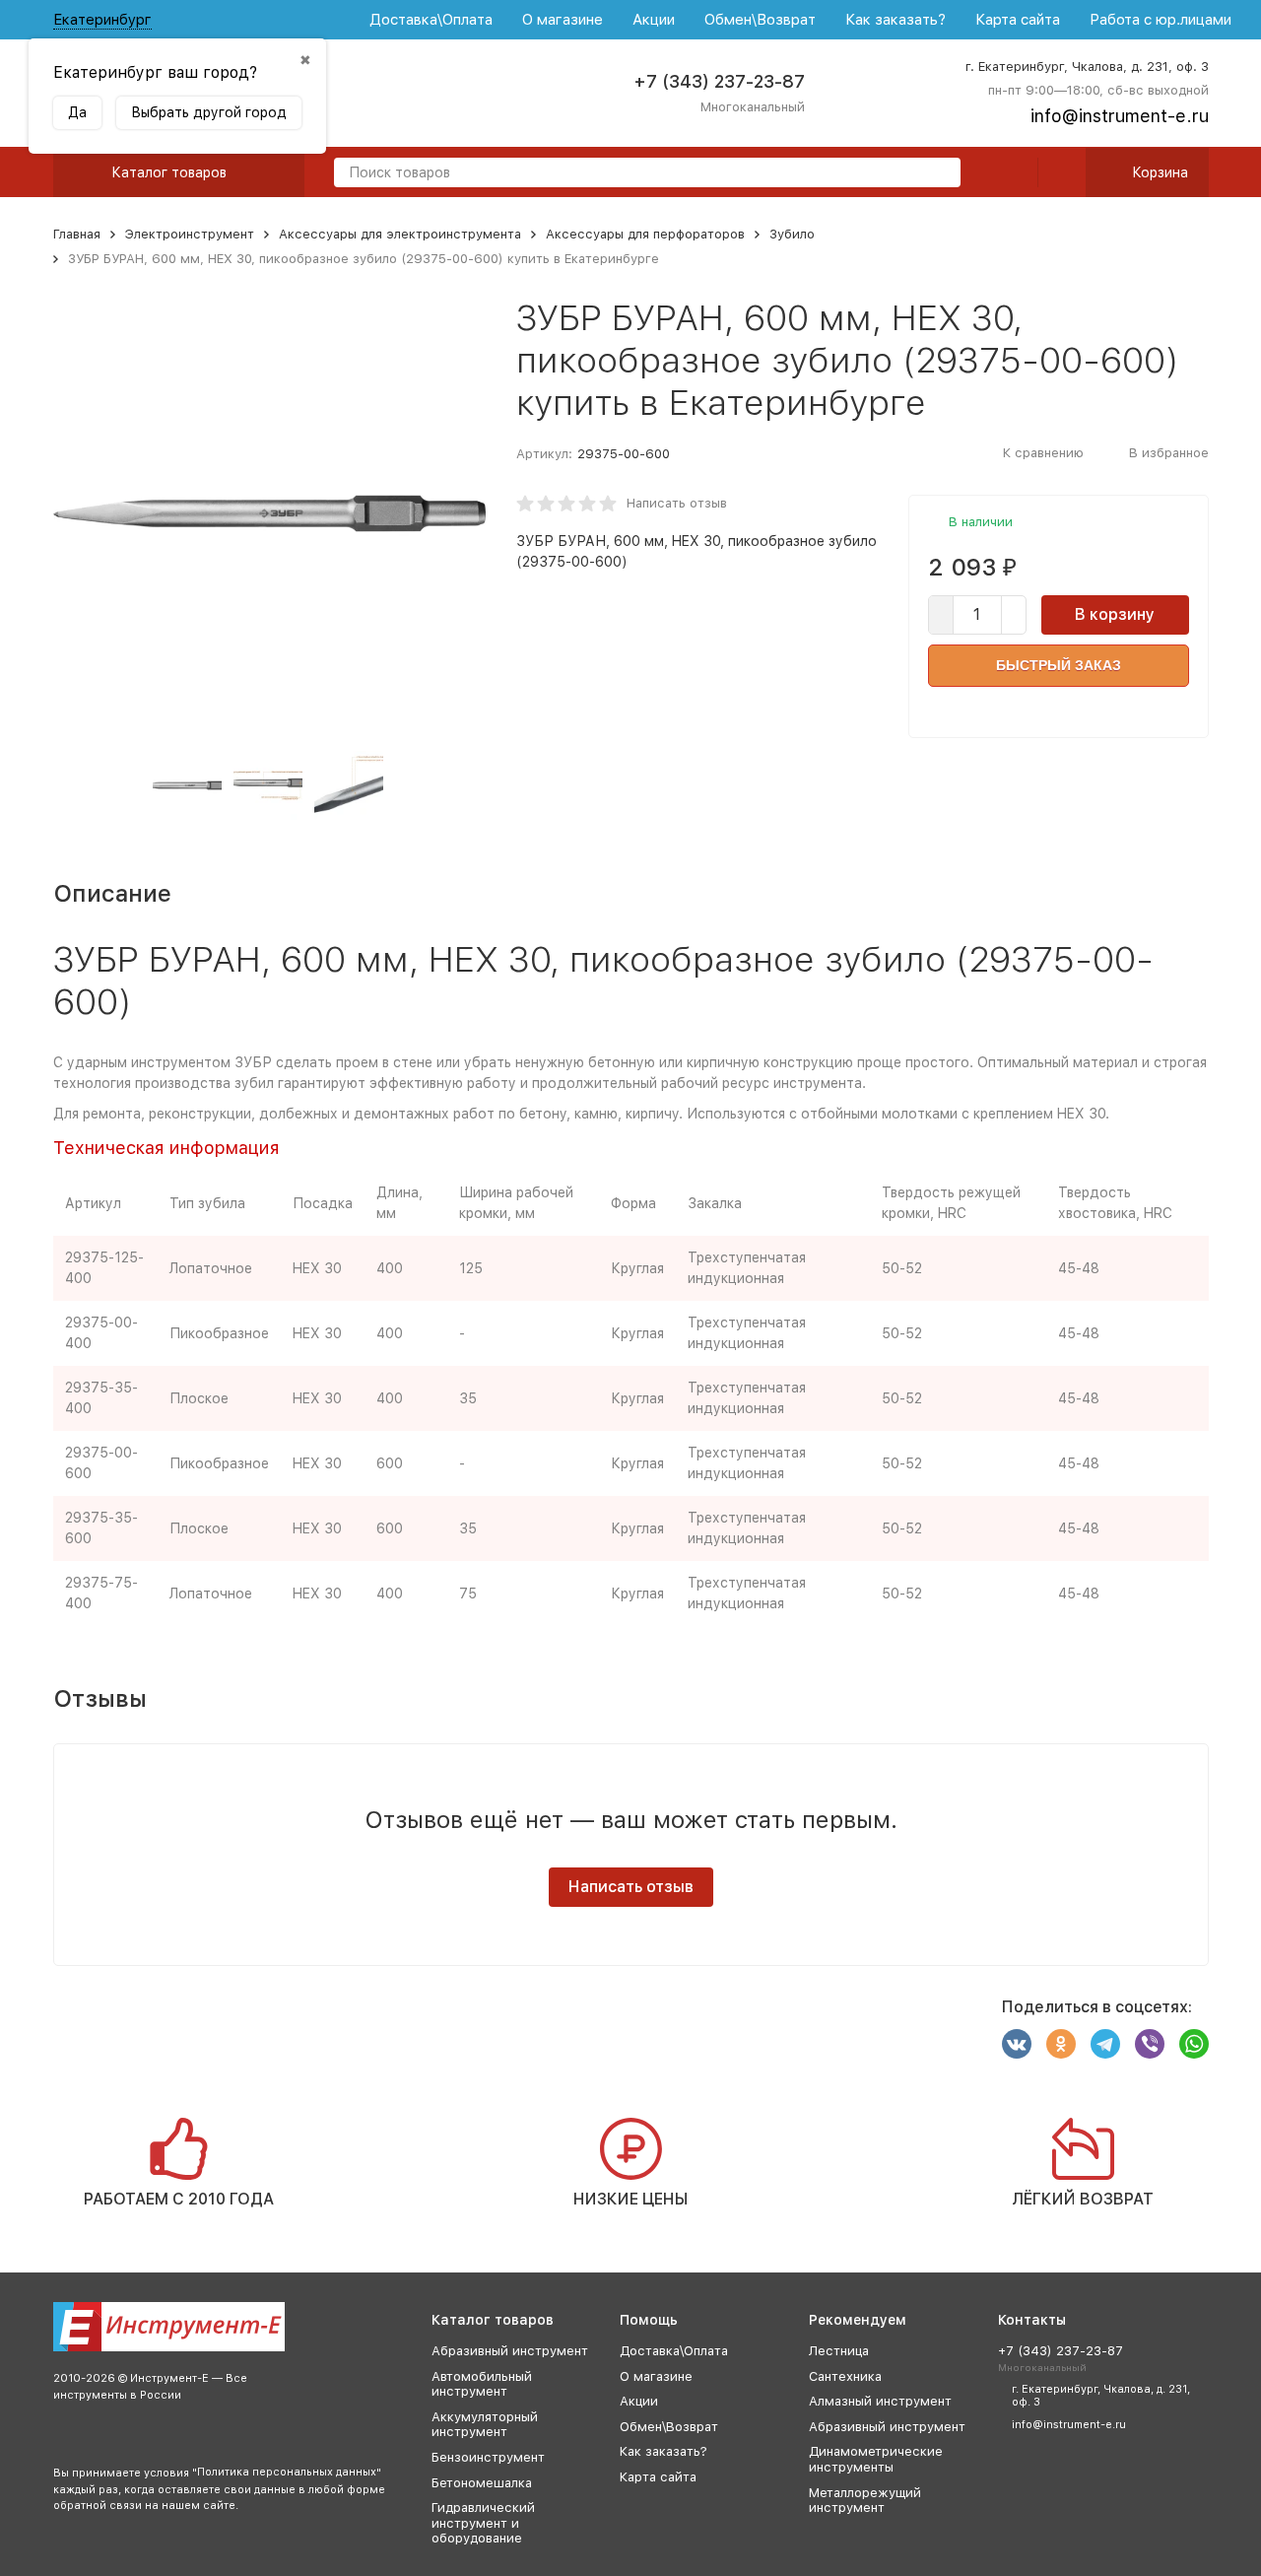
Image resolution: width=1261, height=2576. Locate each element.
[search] (938, 174)
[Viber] (1150, 2044)
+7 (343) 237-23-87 (719, 81)
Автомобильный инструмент (482, 2384)
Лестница (839, 2351)
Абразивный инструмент (510, 2351)
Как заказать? (896, 20)
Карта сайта (1018, 20)
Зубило (792, 234)
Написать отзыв (677, 503)
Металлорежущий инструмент (865, 2501)
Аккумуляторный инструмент (485, 2425)
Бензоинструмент (488, 2457)
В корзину (1115, 614)
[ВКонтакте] (1017, 2044)
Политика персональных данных (287, 2472)
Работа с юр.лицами (1161, 20)
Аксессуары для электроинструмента (400, 234)
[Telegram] (1105, 2044)
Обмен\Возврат (760, 20)
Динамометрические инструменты (876, 2459)
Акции (654, 20)
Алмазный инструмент (880, 2401)
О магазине (563, 20)
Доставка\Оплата (431, 20)
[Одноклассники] (1061, 2044)
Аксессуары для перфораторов (645, 234)
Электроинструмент (190, 234)
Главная (77, 234)
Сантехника (845, 2376)
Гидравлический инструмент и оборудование (483, 2523)
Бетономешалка (482, 2483)
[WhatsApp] (1194, 2044)
